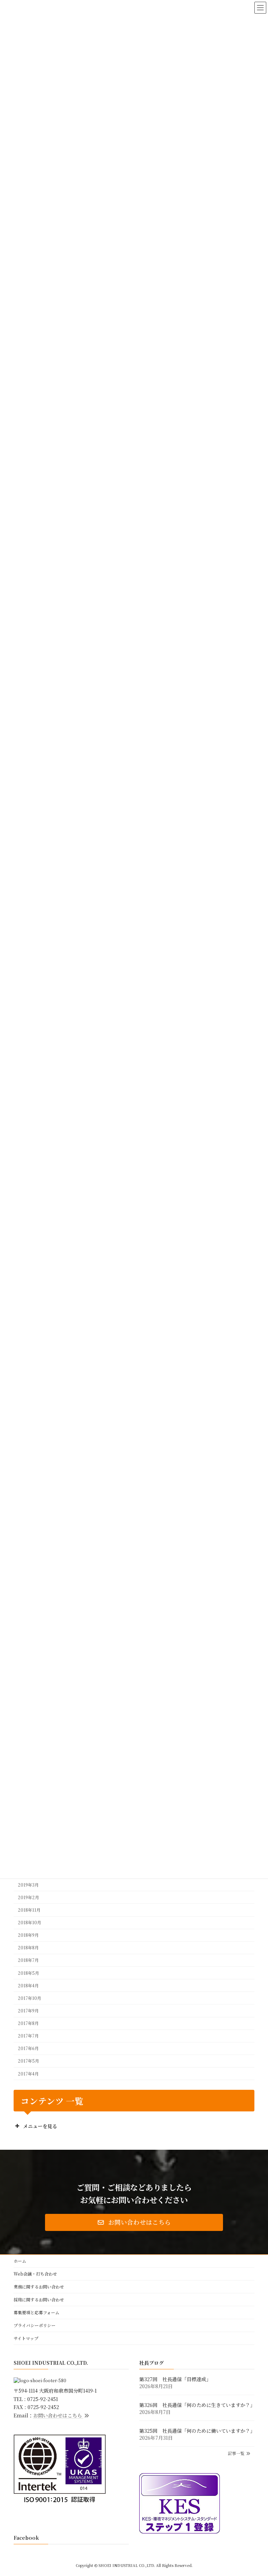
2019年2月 (28, 1897)
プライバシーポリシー (35, 2325)
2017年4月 (28, 2073)
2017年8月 (28, 2023)
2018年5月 (28, 1973)
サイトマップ (26, 2338)
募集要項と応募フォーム (36, 2312)
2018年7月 (28, 1960)
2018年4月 (28, 1985)
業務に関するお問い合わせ (39, 2287)
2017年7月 (28, 2036)
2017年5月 (28, 2061)
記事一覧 (237, 2453)
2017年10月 (29, 1998)
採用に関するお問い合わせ (39, 2299)
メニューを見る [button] (40, 2126)
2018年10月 (29, 1923)
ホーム (20, 2261)
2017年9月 (28, 2011)
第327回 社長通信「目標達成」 (175, 2379)
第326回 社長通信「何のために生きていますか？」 (197, 2405)
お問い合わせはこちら (58, 2415)
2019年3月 (28, 1885)
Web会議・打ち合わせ (35, 2274)
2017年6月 (28, 2048)
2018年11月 (29, 1910)
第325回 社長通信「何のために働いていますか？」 (197, 2430)
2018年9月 (28, 1935)
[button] (134, 2222)
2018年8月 (28, 1948)
